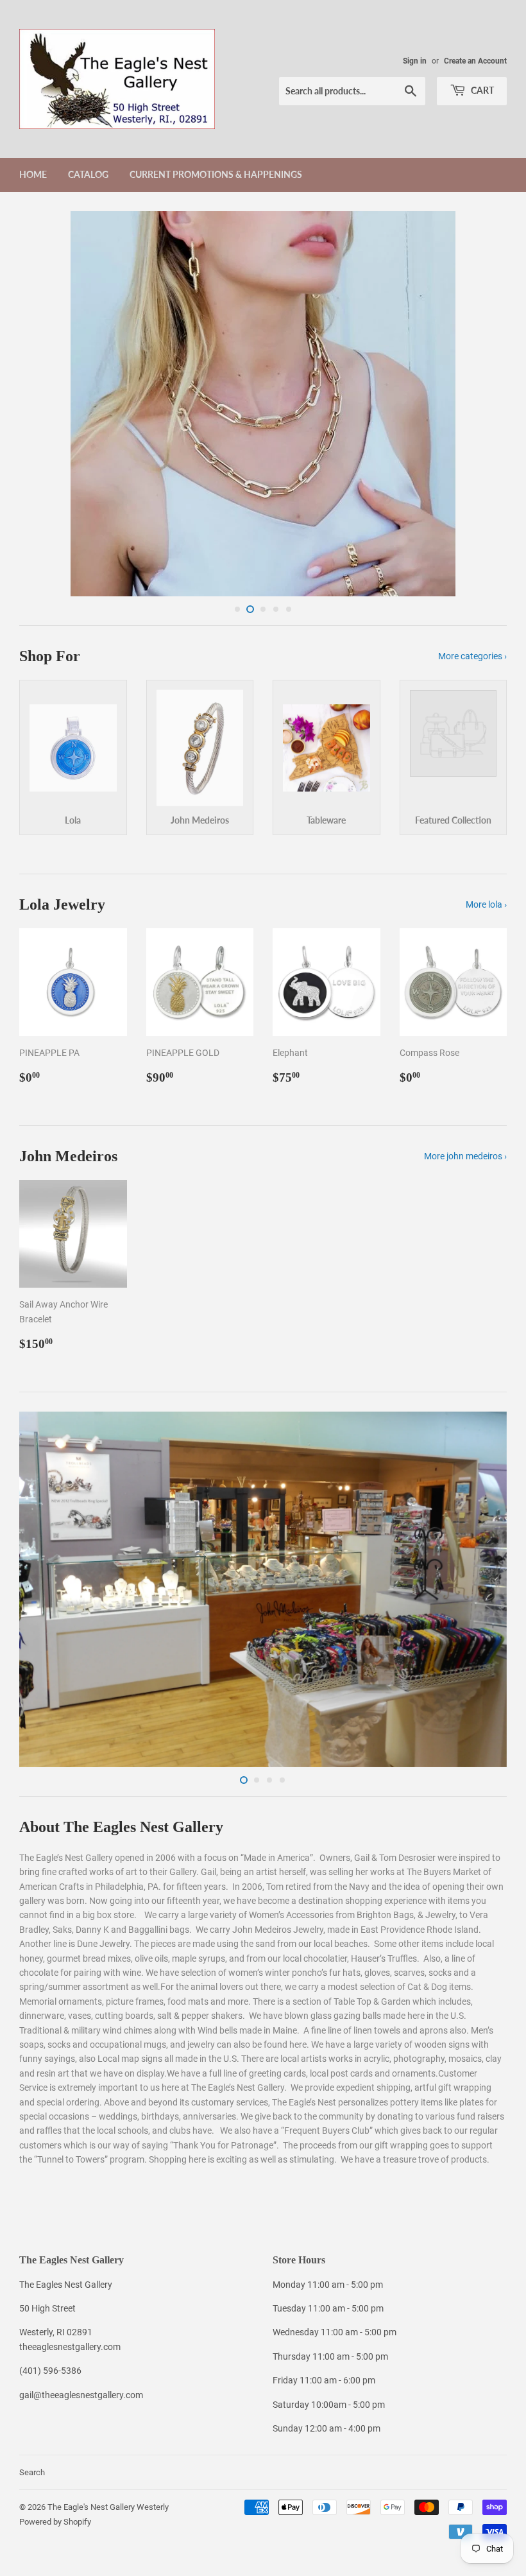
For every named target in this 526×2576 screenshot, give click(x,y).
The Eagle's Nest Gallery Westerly (108, 2508)
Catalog (88, 174)
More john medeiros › (465, 1157)
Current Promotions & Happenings (216, 174)
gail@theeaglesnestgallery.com (81, 2396)
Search (32, 2474)
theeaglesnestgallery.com (70, 2348)
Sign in (415, 61)
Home (33, 174)
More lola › (486, 906)
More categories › (472, 657)
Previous (40, 404)
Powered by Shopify (55, 2523)
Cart (481, 90)
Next (486, 404)
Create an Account (475, 61)
